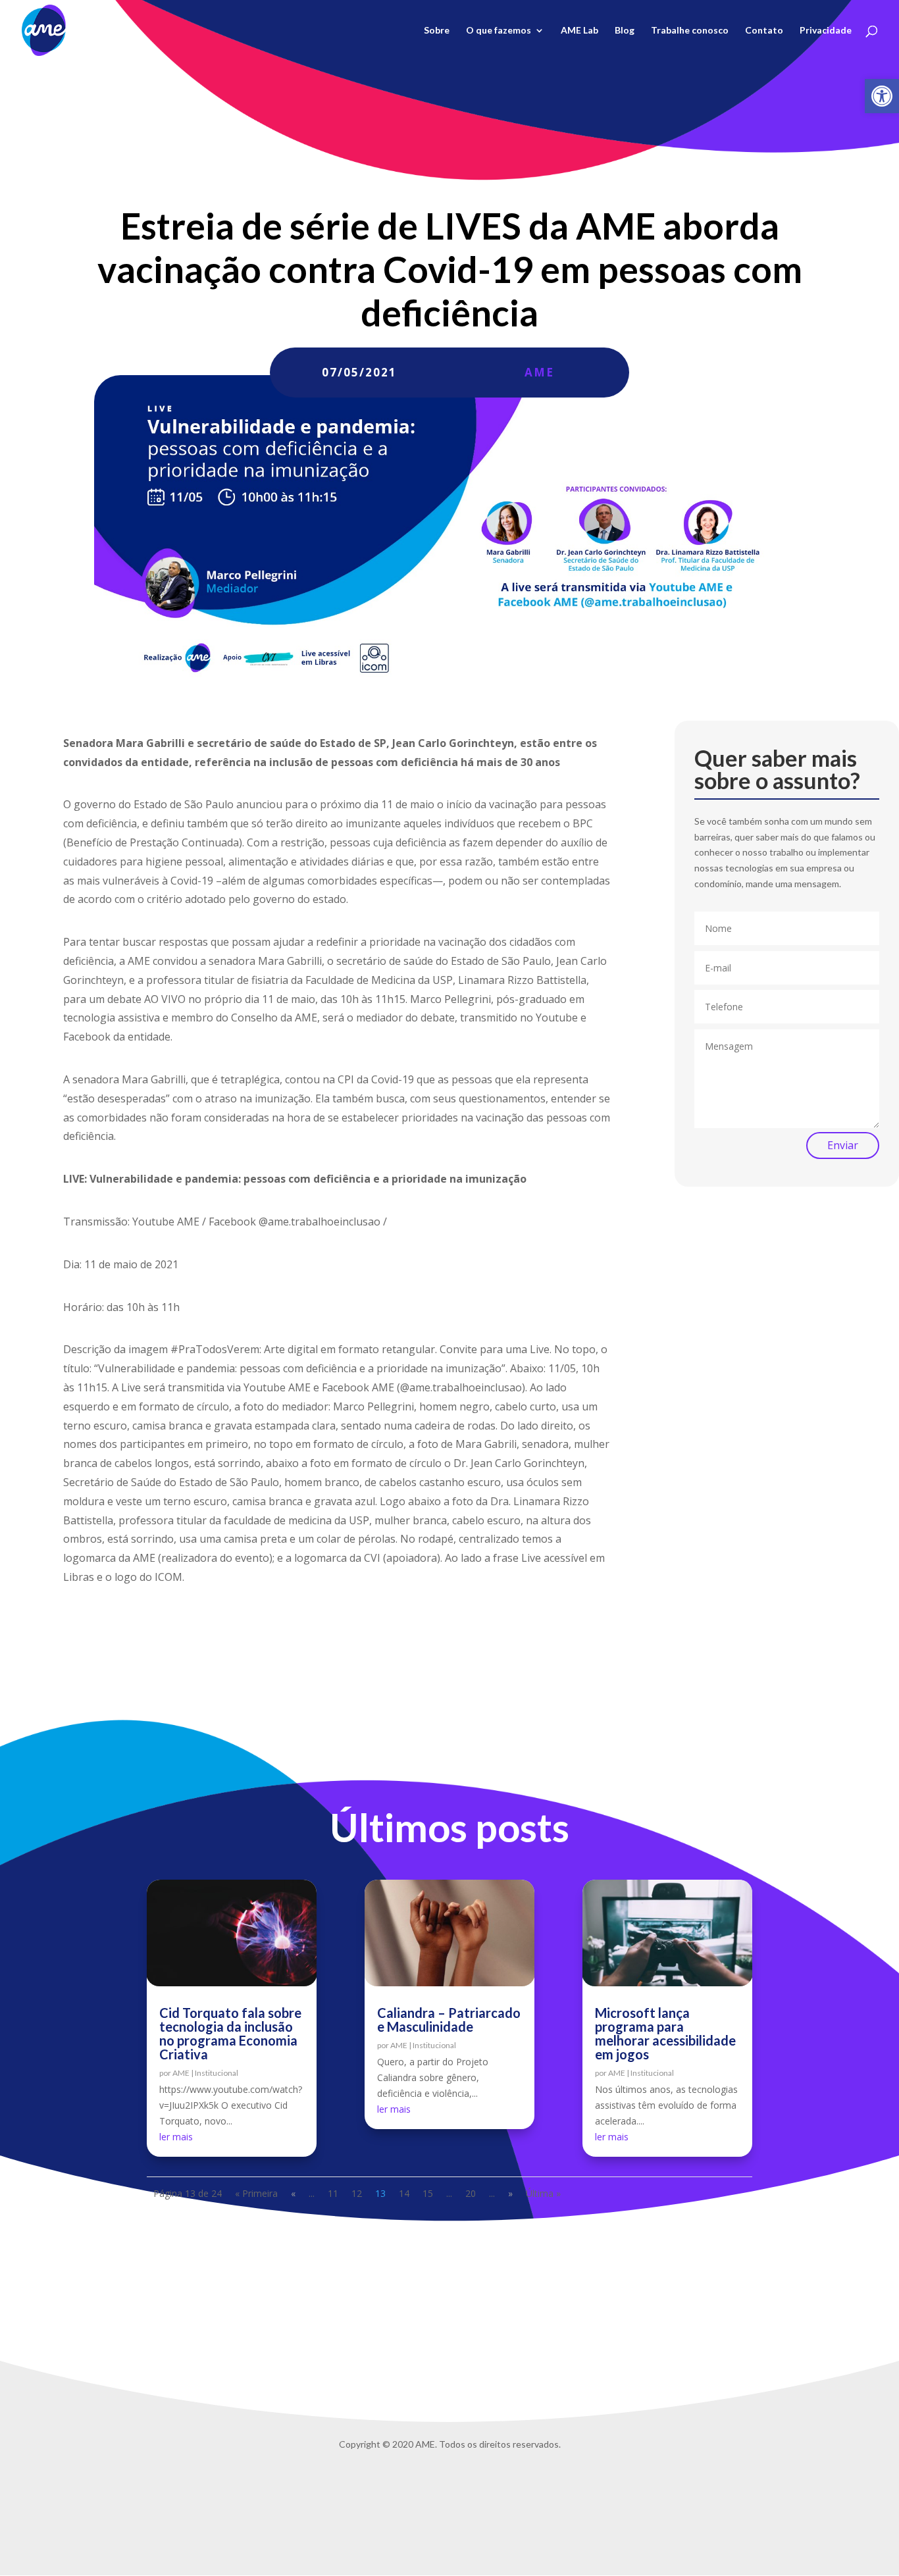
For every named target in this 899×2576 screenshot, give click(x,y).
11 (333, 2193)
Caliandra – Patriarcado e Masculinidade (449, 2020)
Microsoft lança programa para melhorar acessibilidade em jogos (665, 2033)
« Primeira (256, 2193)
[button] (882, 96)
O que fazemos (499, 31)
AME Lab (579, 31)
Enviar (843, 1145)
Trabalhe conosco (690, 31)
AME (539, 372)
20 (471, 2193)
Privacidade (826, 31)
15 (428, 2193)
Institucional (217, 2073)
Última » (543, 2193)
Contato (764, 31)
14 (404, 2193)
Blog (625, 31)
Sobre (437, 31)
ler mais (176, 2137)
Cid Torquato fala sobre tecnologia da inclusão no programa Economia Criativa (230, 2033)
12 (357, 2193)
